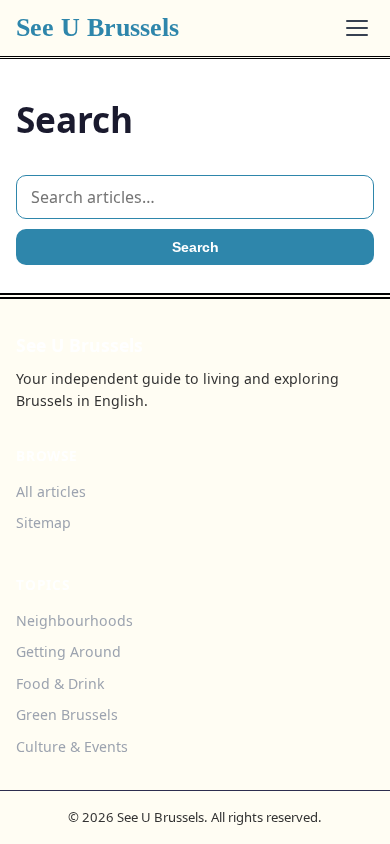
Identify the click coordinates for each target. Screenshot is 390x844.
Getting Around (68, 651)
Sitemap (43, 522)
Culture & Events (72, 746)
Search (195, 247)
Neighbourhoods (74, 620)
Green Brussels (67, 714)
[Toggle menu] (357, 28)
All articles (51, 491)
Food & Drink (60, 683)
